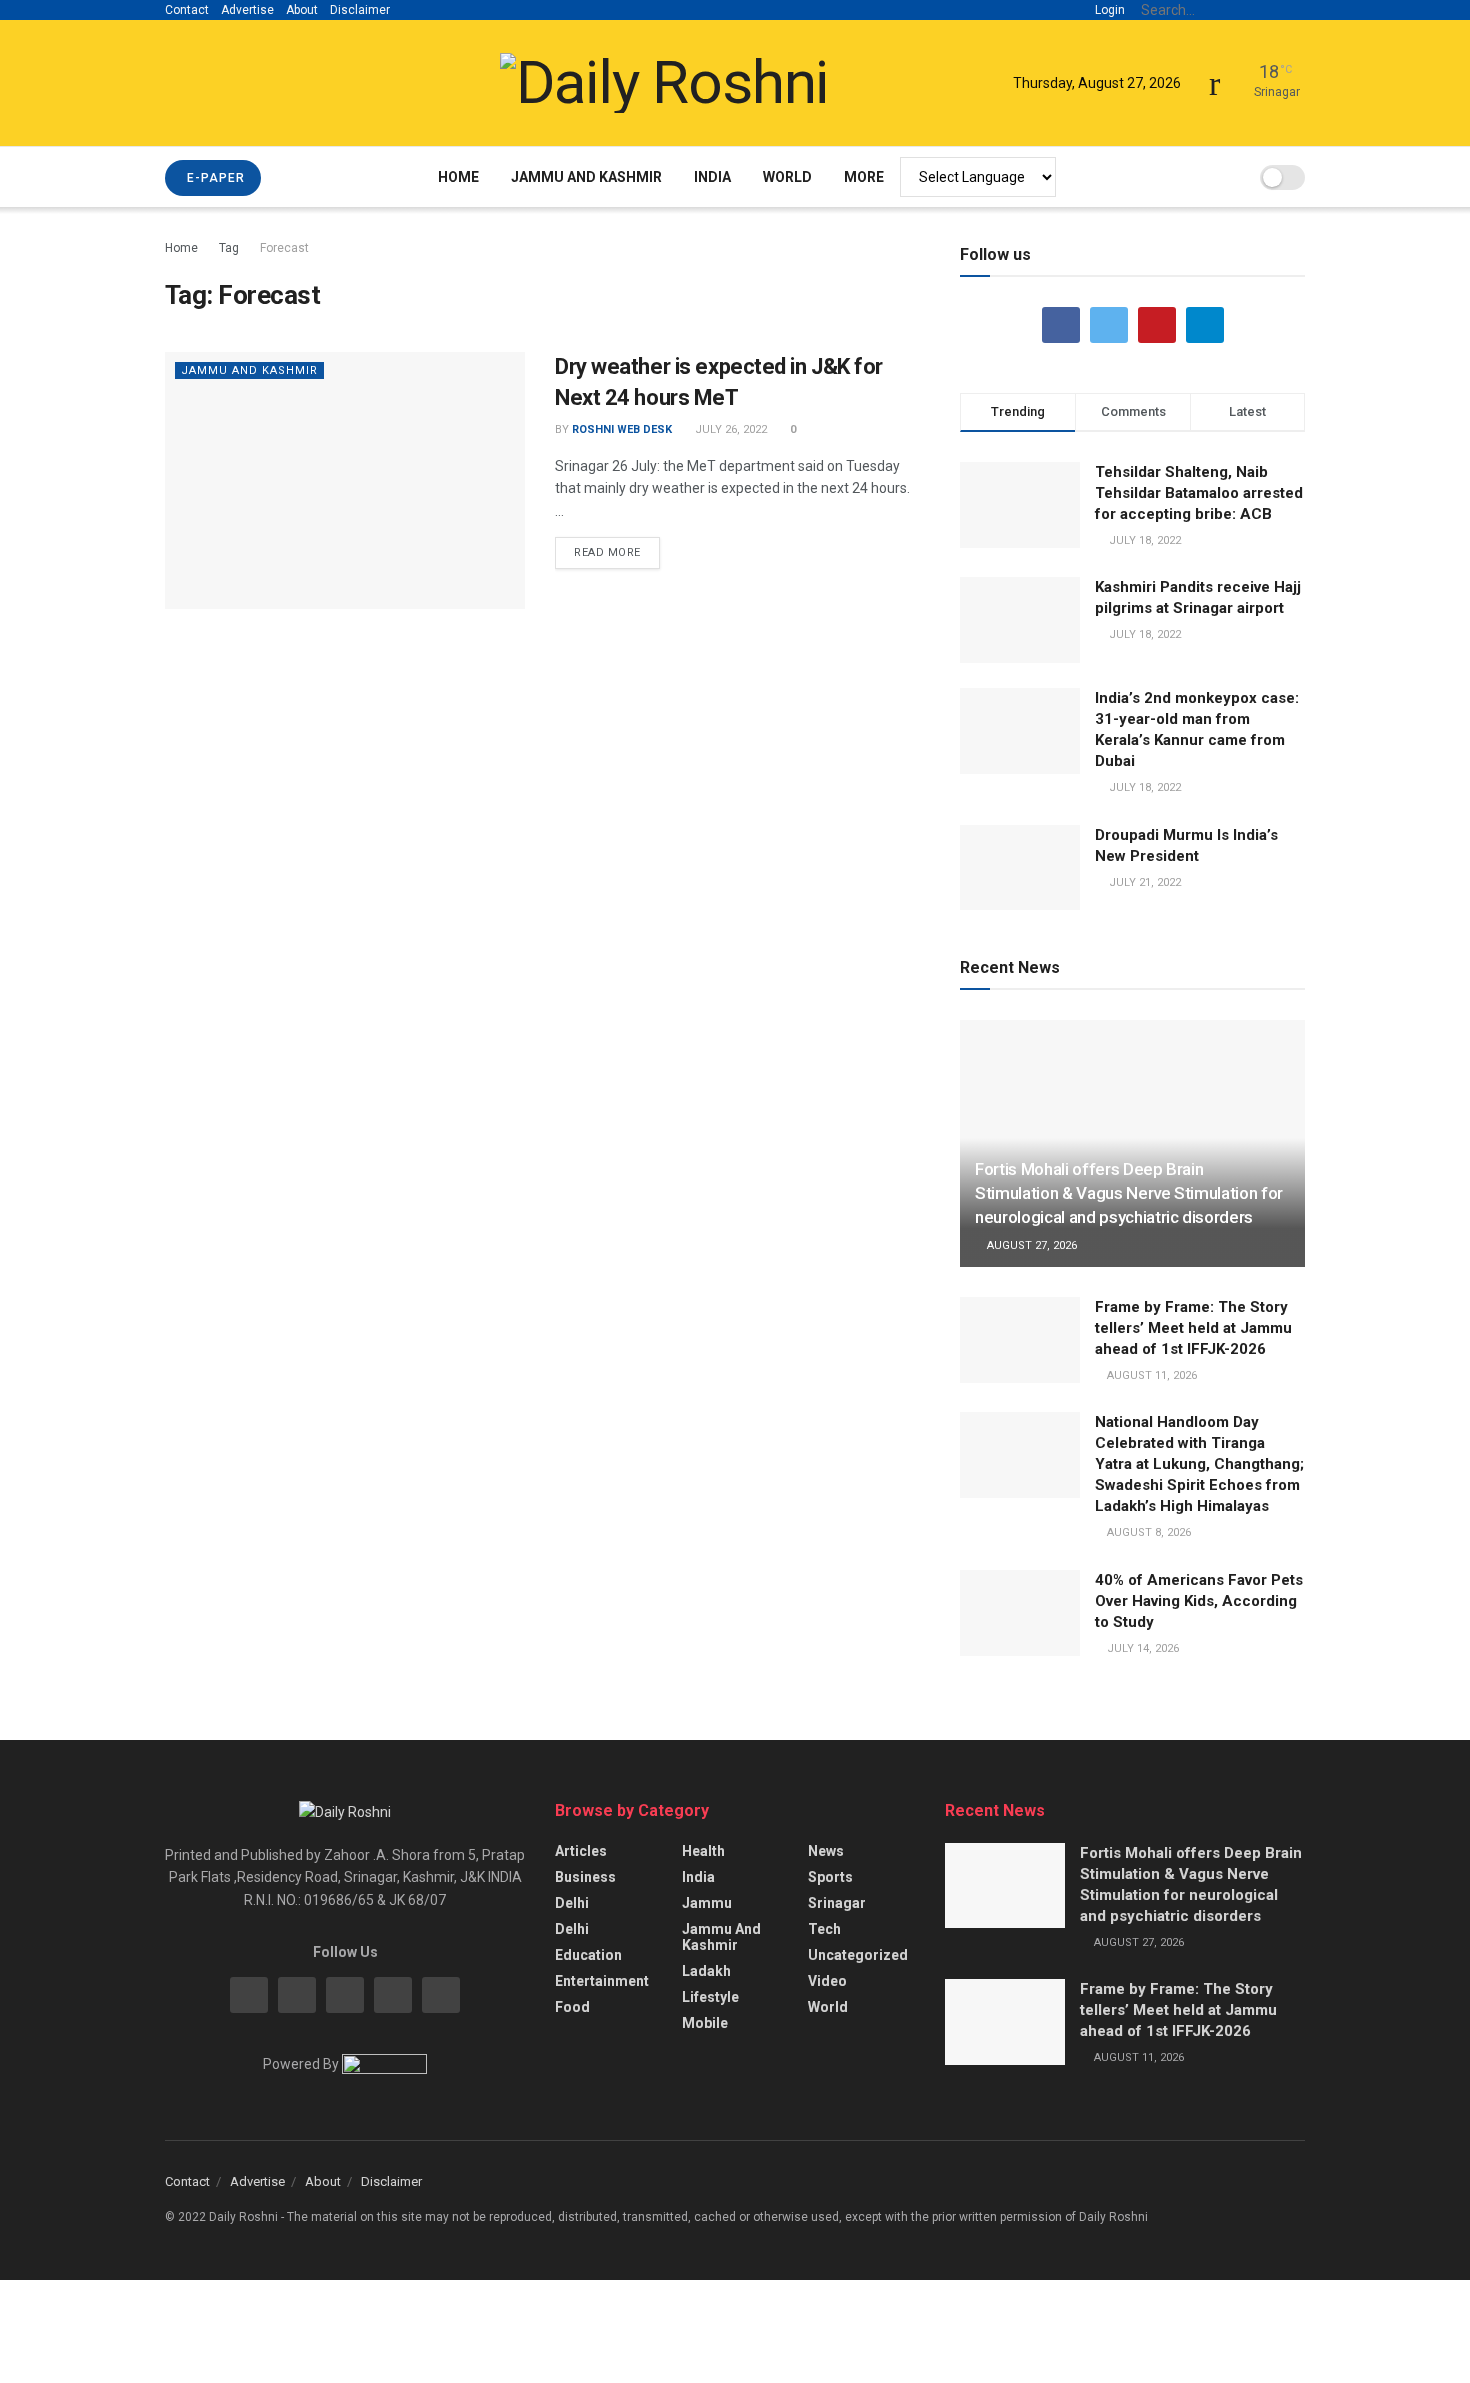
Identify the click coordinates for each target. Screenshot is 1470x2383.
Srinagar (837, 1903)
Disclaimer (360, 10)
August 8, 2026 (1147, 1532)
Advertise (247, 10)
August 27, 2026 (1030, 1245)
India (712, 177)
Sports (830, 1877)
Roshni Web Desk (622, 429)
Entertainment (602, 1981)
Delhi (572, 1903)
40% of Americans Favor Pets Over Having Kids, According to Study (1199, 1601)
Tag (229, 248)
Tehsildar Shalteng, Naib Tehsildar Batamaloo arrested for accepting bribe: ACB (1199, 493)
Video (827, 1981)
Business (585, 1877)
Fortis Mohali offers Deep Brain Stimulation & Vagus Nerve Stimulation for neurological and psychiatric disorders (1129, 1193)
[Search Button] (1294, 10)
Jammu (707, 1903)
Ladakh (706, 1971)
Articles (581, 1851)
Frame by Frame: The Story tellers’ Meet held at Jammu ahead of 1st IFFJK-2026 (1193, 1328)
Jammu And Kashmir (586, 177)
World (787, 177)
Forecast (284, 248)
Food (572, 2007)
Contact (187, 10)
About (302, 10)
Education (588, 1955)
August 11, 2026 (1150, 1375)
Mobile (705, 2023)
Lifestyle (710, 1997)
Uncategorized (858, 1955)
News (826, 1851)
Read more (607, 552)
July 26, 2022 (729, 429)
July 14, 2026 (1141, 1648)
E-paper (214, 178)
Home (458, 177)
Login (1108, 10)
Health (703, 1851)
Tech (824, 1929)
